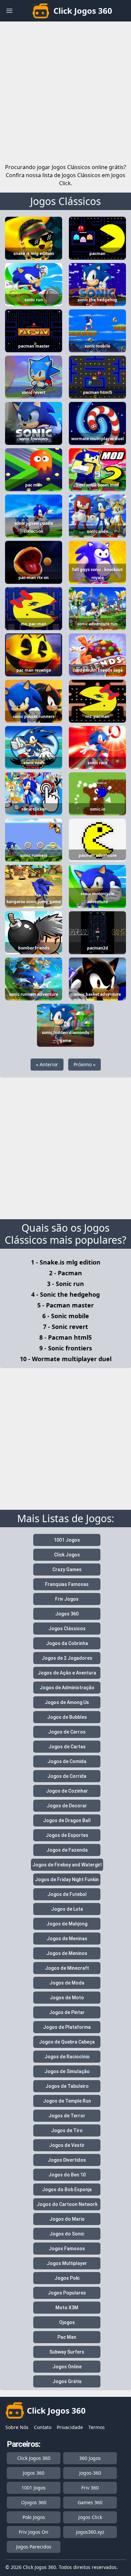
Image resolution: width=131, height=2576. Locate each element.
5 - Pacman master (65, 1305)
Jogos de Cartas (67, 1747)
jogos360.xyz (90, 2532)
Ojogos (67, 2322)
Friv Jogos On (34, 2532)
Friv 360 (90, 2488)
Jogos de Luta (67, 1909)
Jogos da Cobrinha (67, 1643)
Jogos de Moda (67, 1983)
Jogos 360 (67, 1614)
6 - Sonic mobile (66, 1316)
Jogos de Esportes (67, 1835)
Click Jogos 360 (34, 2458)
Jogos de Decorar (67, 1806)
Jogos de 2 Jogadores (67, 1658)
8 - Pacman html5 (65, 1337)
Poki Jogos (34, 2517)
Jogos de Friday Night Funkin (67, 1879)
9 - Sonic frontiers (66, 1348)
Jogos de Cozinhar (67, 1791)
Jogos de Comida (67, 1761)
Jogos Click (90, 2517)
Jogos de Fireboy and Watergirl (67, 1865)
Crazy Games (67, 1569)
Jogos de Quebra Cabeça (67, 2042)
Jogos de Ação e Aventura (67, 1673)
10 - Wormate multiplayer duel (66, 1359)
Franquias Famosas (67, 1584)
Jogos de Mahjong (67, 1924)
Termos (97, 2427)
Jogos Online (67, 2367)
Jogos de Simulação (67, 2071)
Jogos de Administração (67, 1688)
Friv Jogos (67, 1599)
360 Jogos (90, 2458)
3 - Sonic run (65, 1284)
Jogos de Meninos (67, 1953)
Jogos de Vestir (67, 2145)
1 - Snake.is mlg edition (66, 1262)
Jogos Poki (67, 2278)
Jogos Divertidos (67, 2160)
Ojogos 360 (34, 2502)
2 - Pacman (65, 1273)
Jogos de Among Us (67, 1702)
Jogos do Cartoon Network (67, 2204)
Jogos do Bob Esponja (67, 2189)
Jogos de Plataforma (67, 2027)
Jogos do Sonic (67, 2234)
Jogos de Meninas (67, 1939)
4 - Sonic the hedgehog (65, 1294)
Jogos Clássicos (65, 201)
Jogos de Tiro (67, 2130)
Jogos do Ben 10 (67, 2175)
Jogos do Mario (67, 2219)
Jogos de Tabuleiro (67, 2086)
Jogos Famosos (67, 2249)
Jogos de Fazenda (67, 1850)
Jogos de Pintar (67, 2012)
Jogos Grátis (67, 2381)
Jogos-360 (90, 2473)
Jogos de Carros (67, 1732)
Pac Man (67, 2337)
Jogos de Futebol (67, 1894)
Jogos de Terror (67, 2116)
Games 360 (90, 2502)
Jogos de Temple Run (67, 2101)
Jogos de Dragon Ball (67, 1820)
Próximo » (84, 1064)
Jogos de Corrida (67, 1776)
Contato (43, 2427)
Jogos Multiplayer (67, 2263)
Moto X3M (67, 2308)
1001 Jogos (67, 1540)
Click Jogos (67, 1555)
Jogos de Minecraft (67, 1968)
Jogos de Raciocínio (67, 2057)
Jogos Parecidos (34, 2547)
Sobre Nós (17, 2427)
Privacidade (70, 2427)
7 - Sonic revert (65, 1327)
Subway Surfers (67, 2352)
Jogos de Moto (67, 1998)
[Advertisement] (65, 91)
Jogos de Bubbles (67, 1717)
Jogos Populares (67, 2293)
